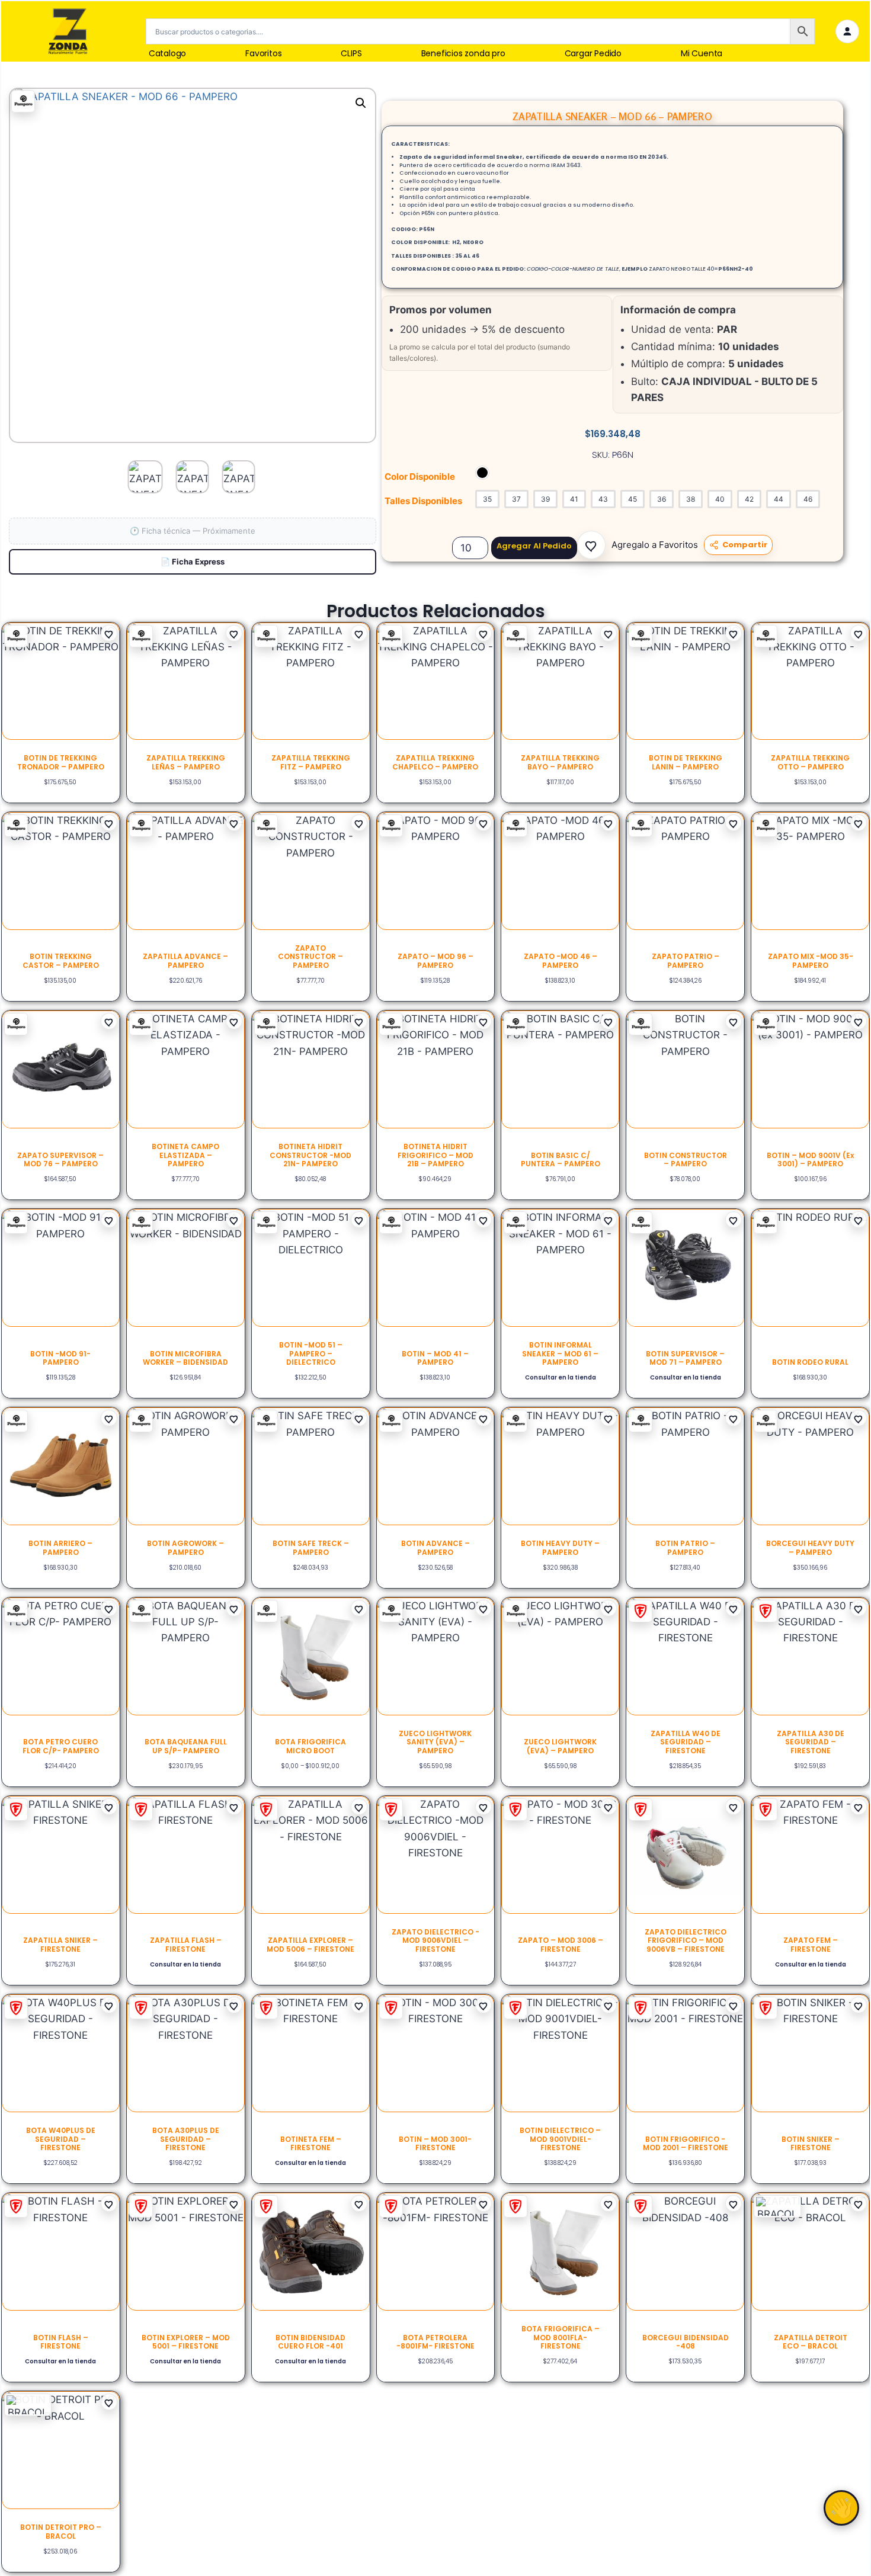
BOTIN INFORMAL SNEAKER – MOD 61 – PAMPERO (560, 1353)
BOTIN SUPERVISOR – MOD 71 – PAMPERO (685, 1358)
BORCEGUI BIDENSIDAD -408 (686, 2342)
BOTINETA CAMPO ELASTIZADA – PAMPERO (185, 1155)
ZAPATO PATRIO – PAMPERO (686, 960)
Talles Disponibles (423, 501)
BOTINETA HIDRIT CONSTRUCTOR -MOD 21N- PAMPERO (310, 1155)
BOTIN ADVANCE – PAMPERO (435, 1547)
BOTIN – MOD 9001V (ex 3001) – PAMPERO (810, 1159)
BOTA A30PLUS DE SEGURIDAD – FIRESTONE (186, 2139)
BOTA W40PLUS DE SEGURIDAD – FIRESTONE (61, 2139)
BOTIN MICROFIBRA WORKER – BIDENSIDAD (185, 1358)
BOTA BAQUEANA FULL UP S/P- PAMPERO (186, 1746)
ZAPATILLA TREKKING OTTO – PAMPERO (810, 762)
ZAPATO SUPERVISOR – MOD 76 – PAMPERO (60, 1159)
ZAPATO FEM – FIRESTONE (811, 1944)
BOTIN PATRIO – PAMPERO (685, 1547)
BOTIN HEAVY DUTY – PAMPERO (560, 1547)
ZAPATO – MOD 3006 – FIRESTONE (561, 1944)
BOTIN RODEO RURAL (810, 1362)
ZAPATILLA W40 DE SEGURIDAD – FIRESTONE (686, 1742)
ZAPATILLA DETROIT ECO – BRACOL (811, 2342)
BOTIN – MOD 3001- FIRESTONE (435, 2143)
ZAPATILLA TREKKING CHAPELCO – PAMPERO (435, 762)
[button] (591, 545)
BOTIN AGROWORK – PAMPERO (185, 1547)
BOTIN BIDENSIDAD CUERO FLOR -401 (310, 2342)
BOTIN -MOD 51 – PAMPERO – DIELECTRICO (311, 1353)
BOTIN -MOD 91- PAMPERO (60, 1358)
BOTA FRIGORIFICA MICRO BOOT (310, 1746)
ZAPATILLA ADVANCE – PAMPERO (185, 960)
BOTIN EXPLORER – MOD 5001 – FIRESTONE (186, 2342)
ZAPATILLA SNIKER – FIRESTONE (60, 1944)
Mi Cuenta (702, 54)
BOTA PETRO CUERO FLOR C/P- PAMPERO (61, 1746)
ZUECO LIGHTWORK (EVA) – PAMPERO (560, 1746)
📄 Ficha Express (193, 562)
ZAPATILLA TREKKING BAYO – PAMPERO (560, 762)
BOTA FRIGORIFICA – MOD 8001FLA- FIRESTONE (561, 2337)
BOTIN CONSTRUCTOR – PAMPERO (686, 1159)
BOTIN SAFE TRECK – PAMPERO (311, 1547)
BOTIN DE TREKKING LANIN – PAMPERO (686, 762)
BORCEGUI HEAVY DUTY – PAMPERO (810, 1547)
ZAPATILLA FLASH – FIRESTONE (186, 1944)
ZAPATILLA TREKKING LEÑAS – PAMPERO (186, 762)
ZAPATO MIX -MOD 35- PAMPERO (811, 960)
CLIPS (351, 54)
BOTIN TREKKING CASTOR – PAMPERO (61, 960)
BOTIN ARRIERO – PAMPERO (60, 1547)
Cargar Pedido (593, 54)
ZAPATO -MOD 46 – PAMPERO (561, 960)
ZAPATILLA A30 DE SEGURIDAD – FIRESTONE (811, 1742)
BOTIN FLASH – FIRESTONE (61, 2342)
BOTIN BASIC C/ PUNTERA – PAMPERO (561, 1159)
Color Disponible (420, 477)
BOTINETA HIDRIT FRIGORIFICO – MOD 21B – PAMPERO (435, 1155)
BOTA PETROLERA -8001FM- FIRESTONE (435, 2342)
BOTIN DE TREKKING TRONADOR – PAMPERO (61, 762)
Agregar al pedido (534, 546)
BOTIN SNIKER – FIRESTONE (811, 2143)
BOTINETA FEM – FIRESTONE (311, 2143)
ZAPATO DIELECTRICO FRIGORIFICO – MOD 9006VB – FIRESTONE (686, 1940)
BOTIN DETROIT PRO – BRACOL (61, 2531)
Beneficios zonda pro (463, 54)
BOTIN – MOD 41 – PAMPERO (435, 1358)
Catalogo (167, 54)
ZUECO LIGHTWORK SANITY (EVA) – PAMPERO (435, 1742)
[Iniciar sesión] (847, 31)
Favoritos (263, 54)
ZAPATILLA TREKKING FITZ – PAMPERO (311, 762)
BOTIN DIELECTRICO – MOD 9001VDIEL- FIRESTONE (560, 2139)
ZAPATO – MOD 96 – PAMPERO (435, 960)
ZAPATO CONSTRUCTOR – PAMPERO (310, 957)
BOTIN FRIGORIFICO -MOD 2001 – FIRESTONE (686, 2143)
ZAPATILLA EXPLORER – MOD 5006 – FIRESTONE (310, 1944)
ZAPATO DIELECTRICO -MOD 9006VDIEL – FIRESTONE (435, 1940)
